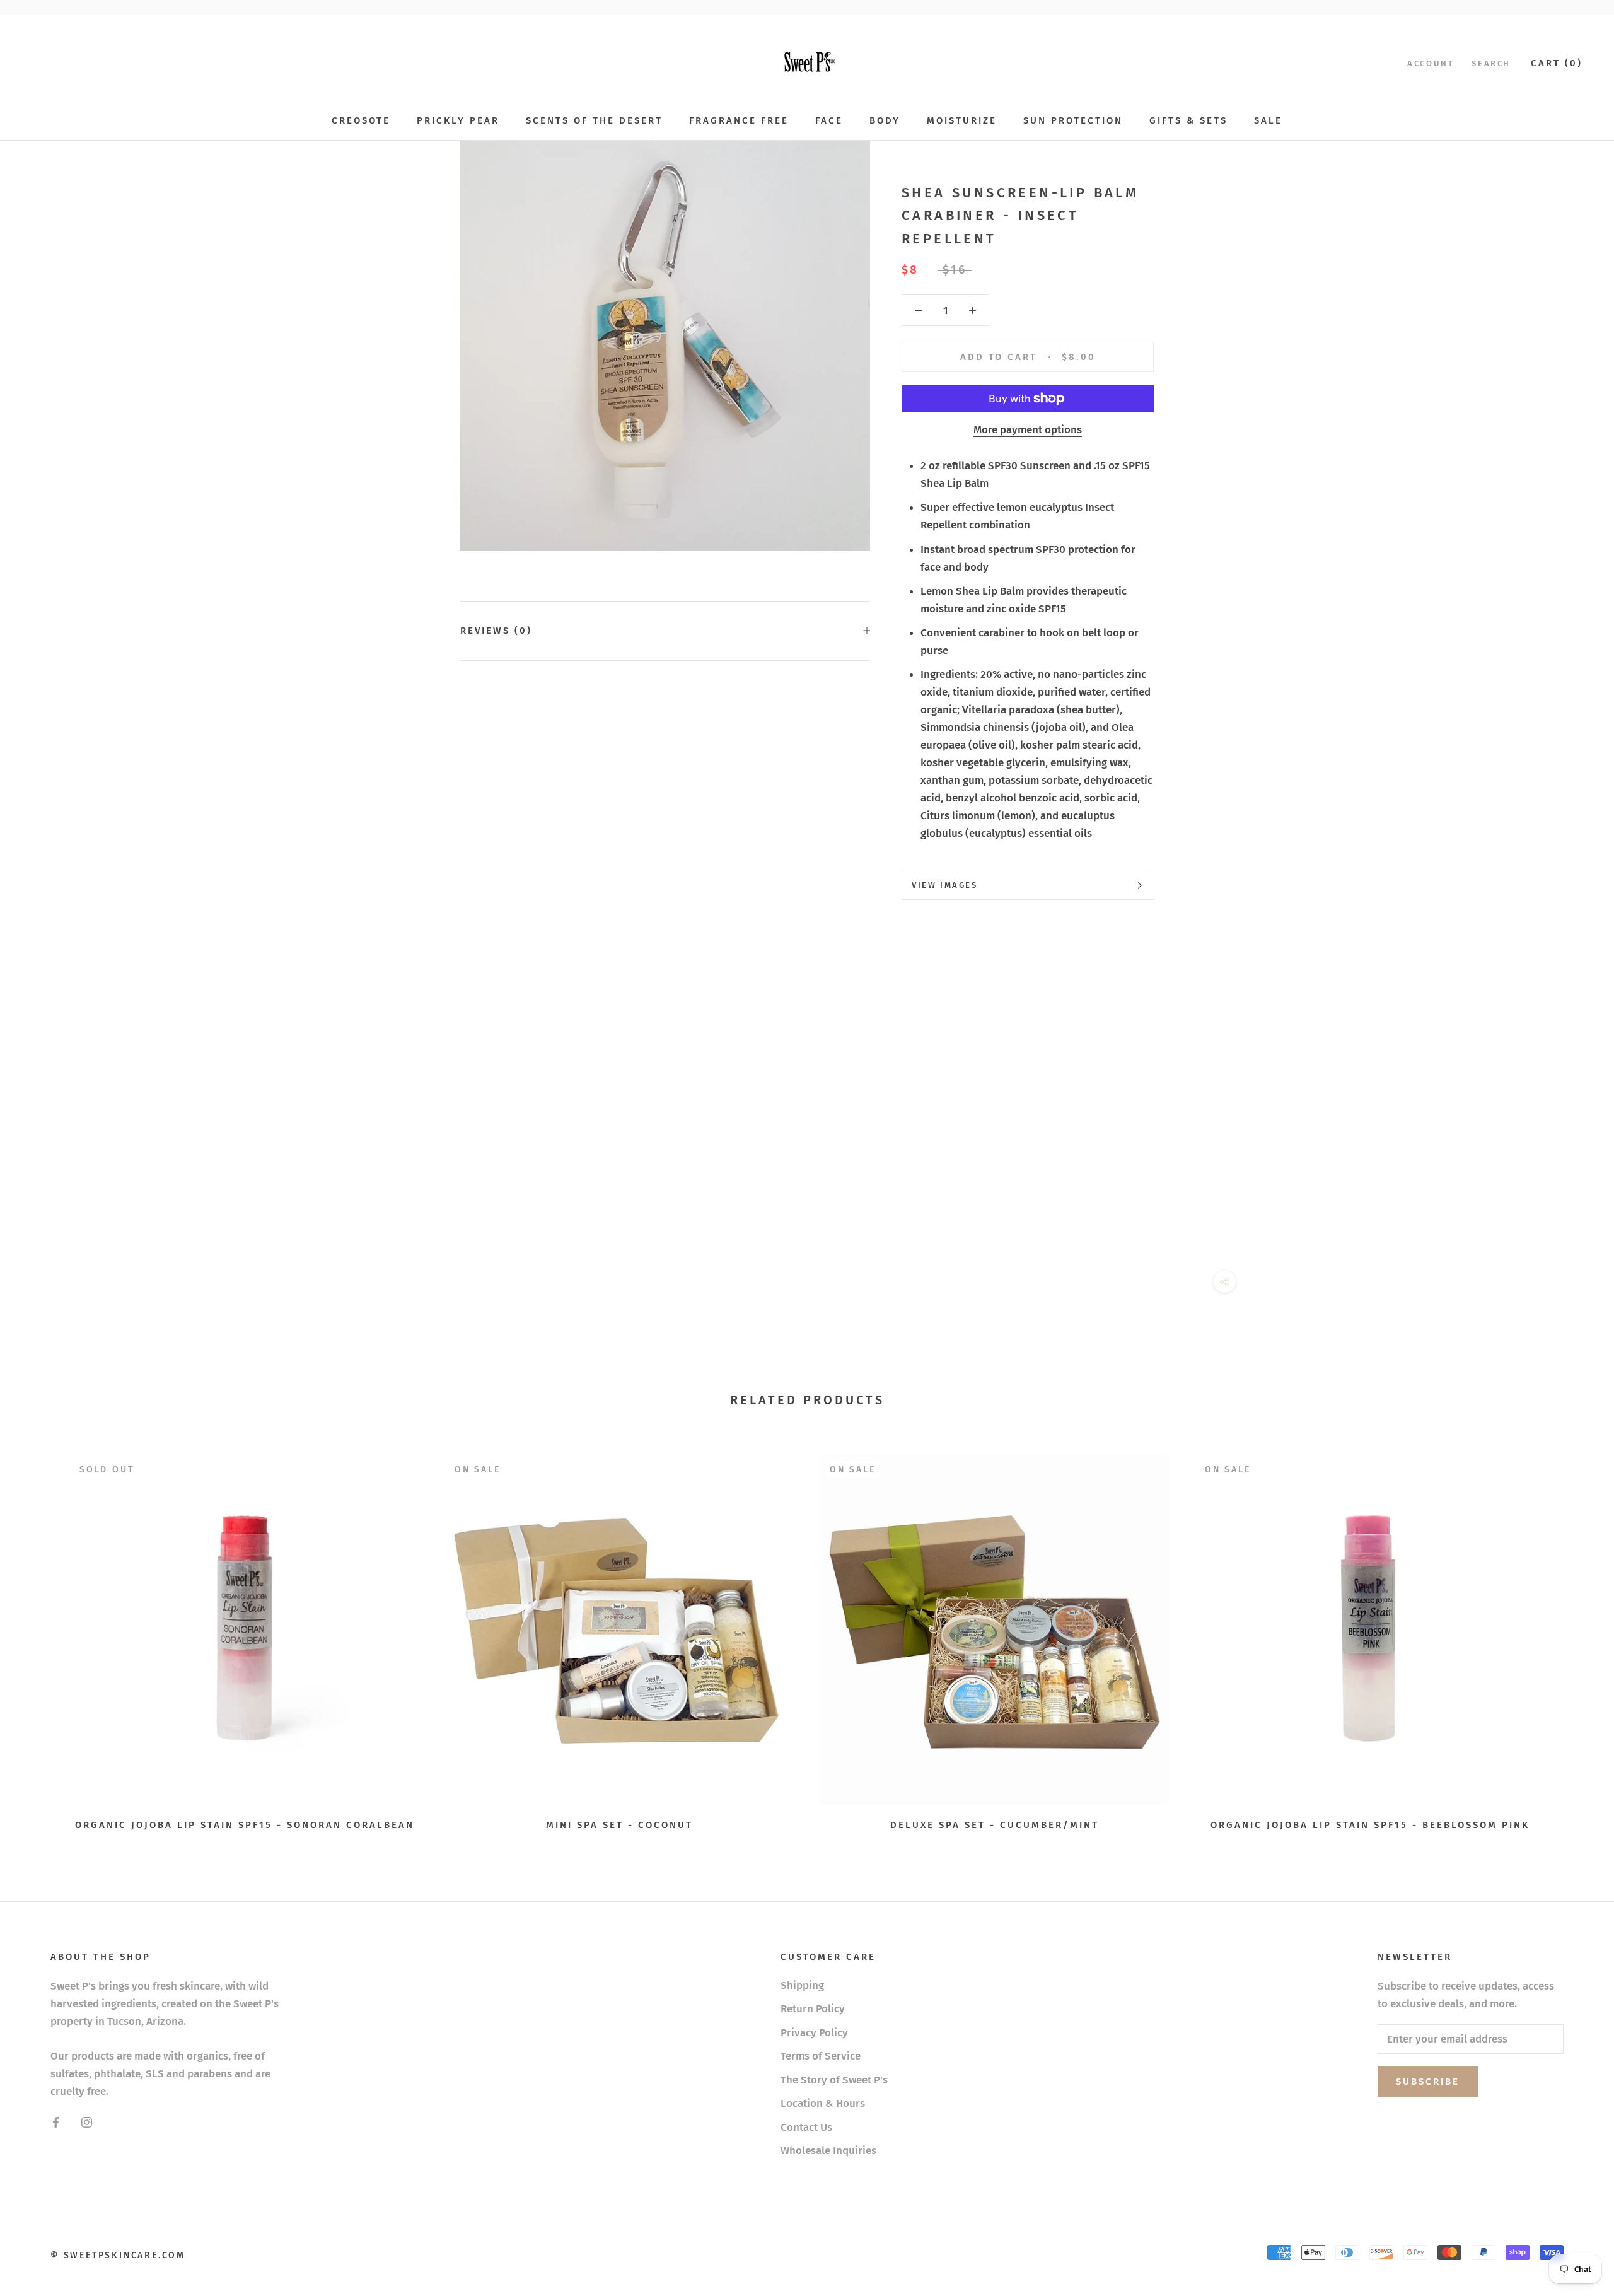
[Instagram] (87, 2122)
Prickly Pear (458, 120)
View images (945, 885)
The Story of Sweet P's (834, 2080)
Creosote (361, 120)
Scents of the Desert (594, 120)
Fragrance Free (739, 120)
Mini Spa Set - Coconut (619, 1825)
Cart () (1557, 63)
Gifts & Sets (1188, 120)
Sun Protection (1073, 120)
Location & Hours (823, 2103)
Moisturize (962, 120)
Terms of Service (821, 2056)
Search (1491, 63)
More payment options (1028, 430)
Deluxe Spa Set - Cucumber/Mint (995, 1825)
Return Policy (813, 2009)
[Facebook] (56, 2122)
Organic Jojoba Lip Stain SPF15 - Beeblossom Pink (1370, 1825)
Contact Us (806, 2127)
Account (1431, 63)
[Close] (1583, 2069)
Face (829, 120)
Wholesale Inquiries (828, 2151)
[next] (1575, 1639)
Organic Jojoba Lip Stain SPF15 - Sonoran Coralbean (245, 1825)
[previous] (39, 1639)
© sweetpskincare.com (118, 2255)
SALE (1268, 120)
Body (885, 120)
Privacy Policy (814, 2033)
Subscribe (1477, 2246)
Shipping (802, 1985)
